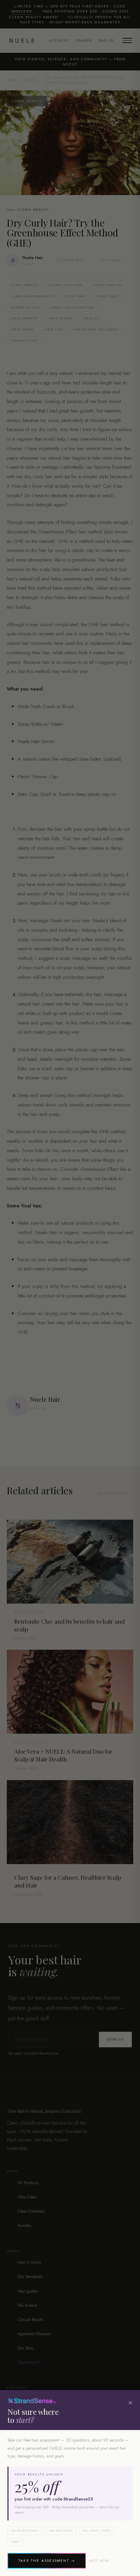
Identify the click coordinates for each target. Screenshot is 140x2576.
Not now (99, 2561)
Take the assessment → (47, 2561)
